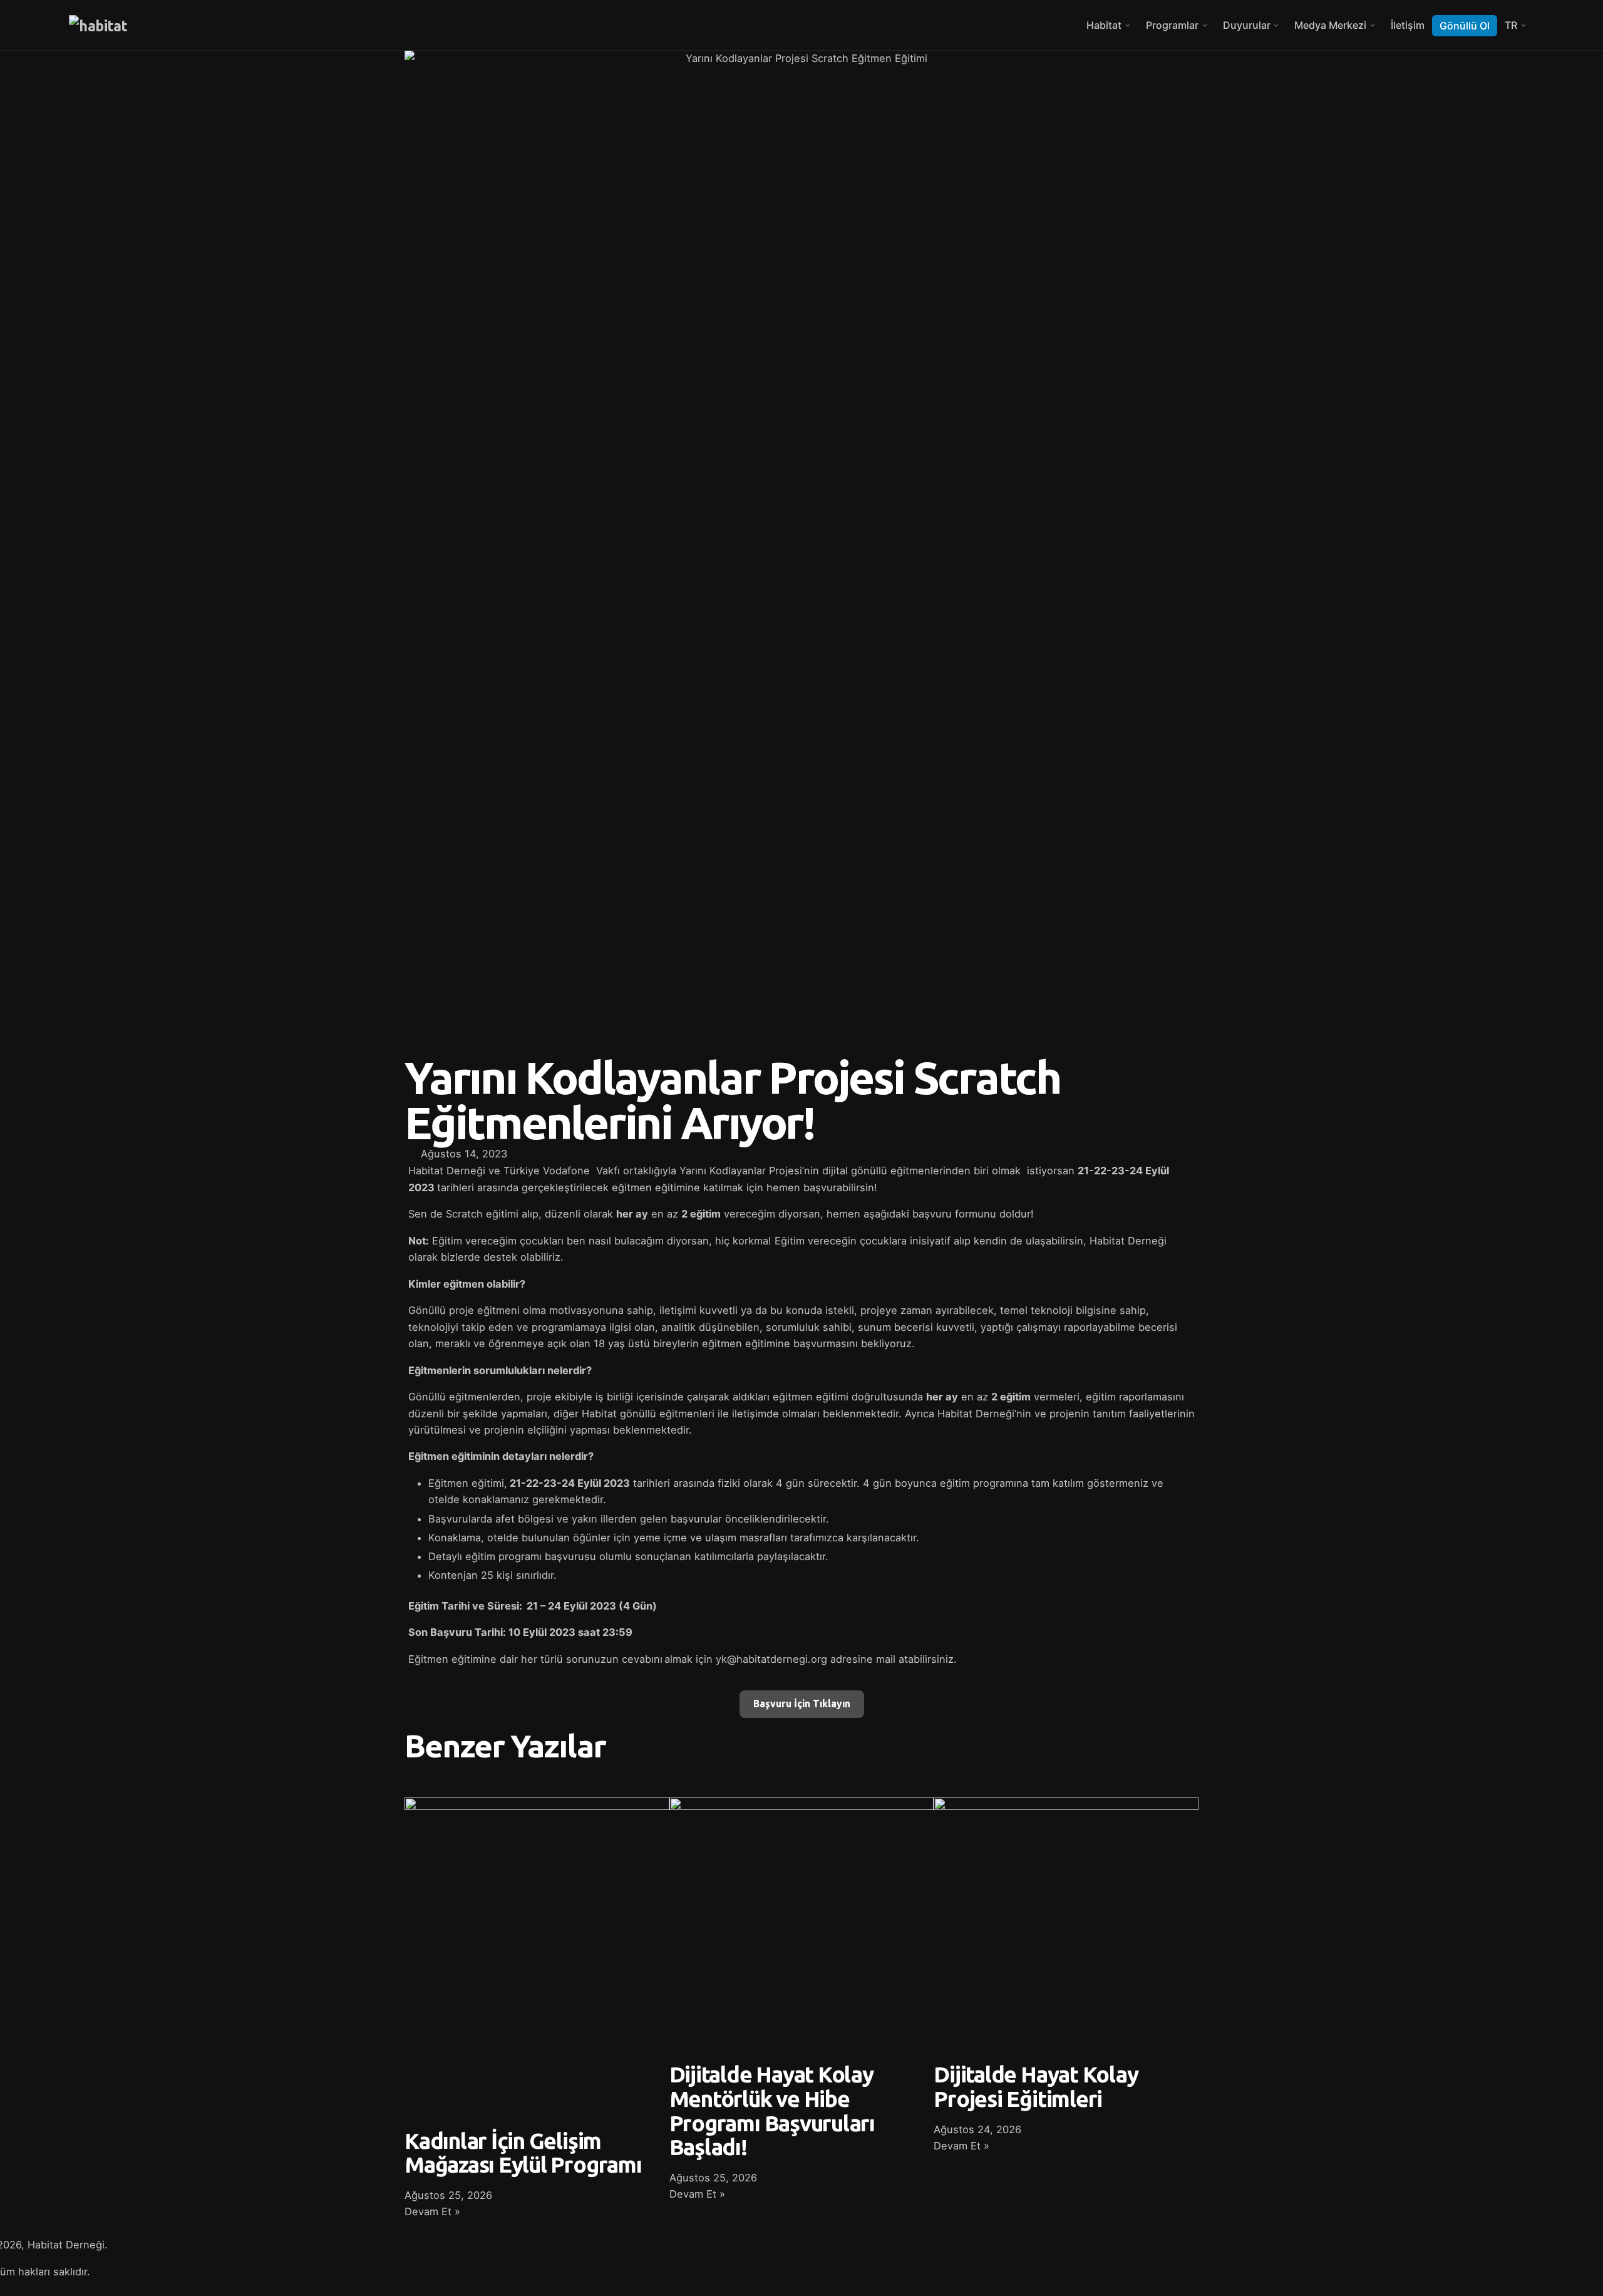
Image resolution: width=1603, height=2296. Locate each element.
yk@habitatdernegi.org (771, 1659)
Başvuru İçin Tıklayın (802, 1704)
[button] (815, 1154)
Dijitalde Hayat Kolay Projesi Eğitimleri (1036, 2087)
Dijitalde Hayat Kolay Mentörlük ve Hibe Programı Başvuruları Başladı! (772, 2111)
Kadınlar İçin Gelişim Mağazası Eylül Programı (523, 2153)
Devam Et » (432, 2211)
